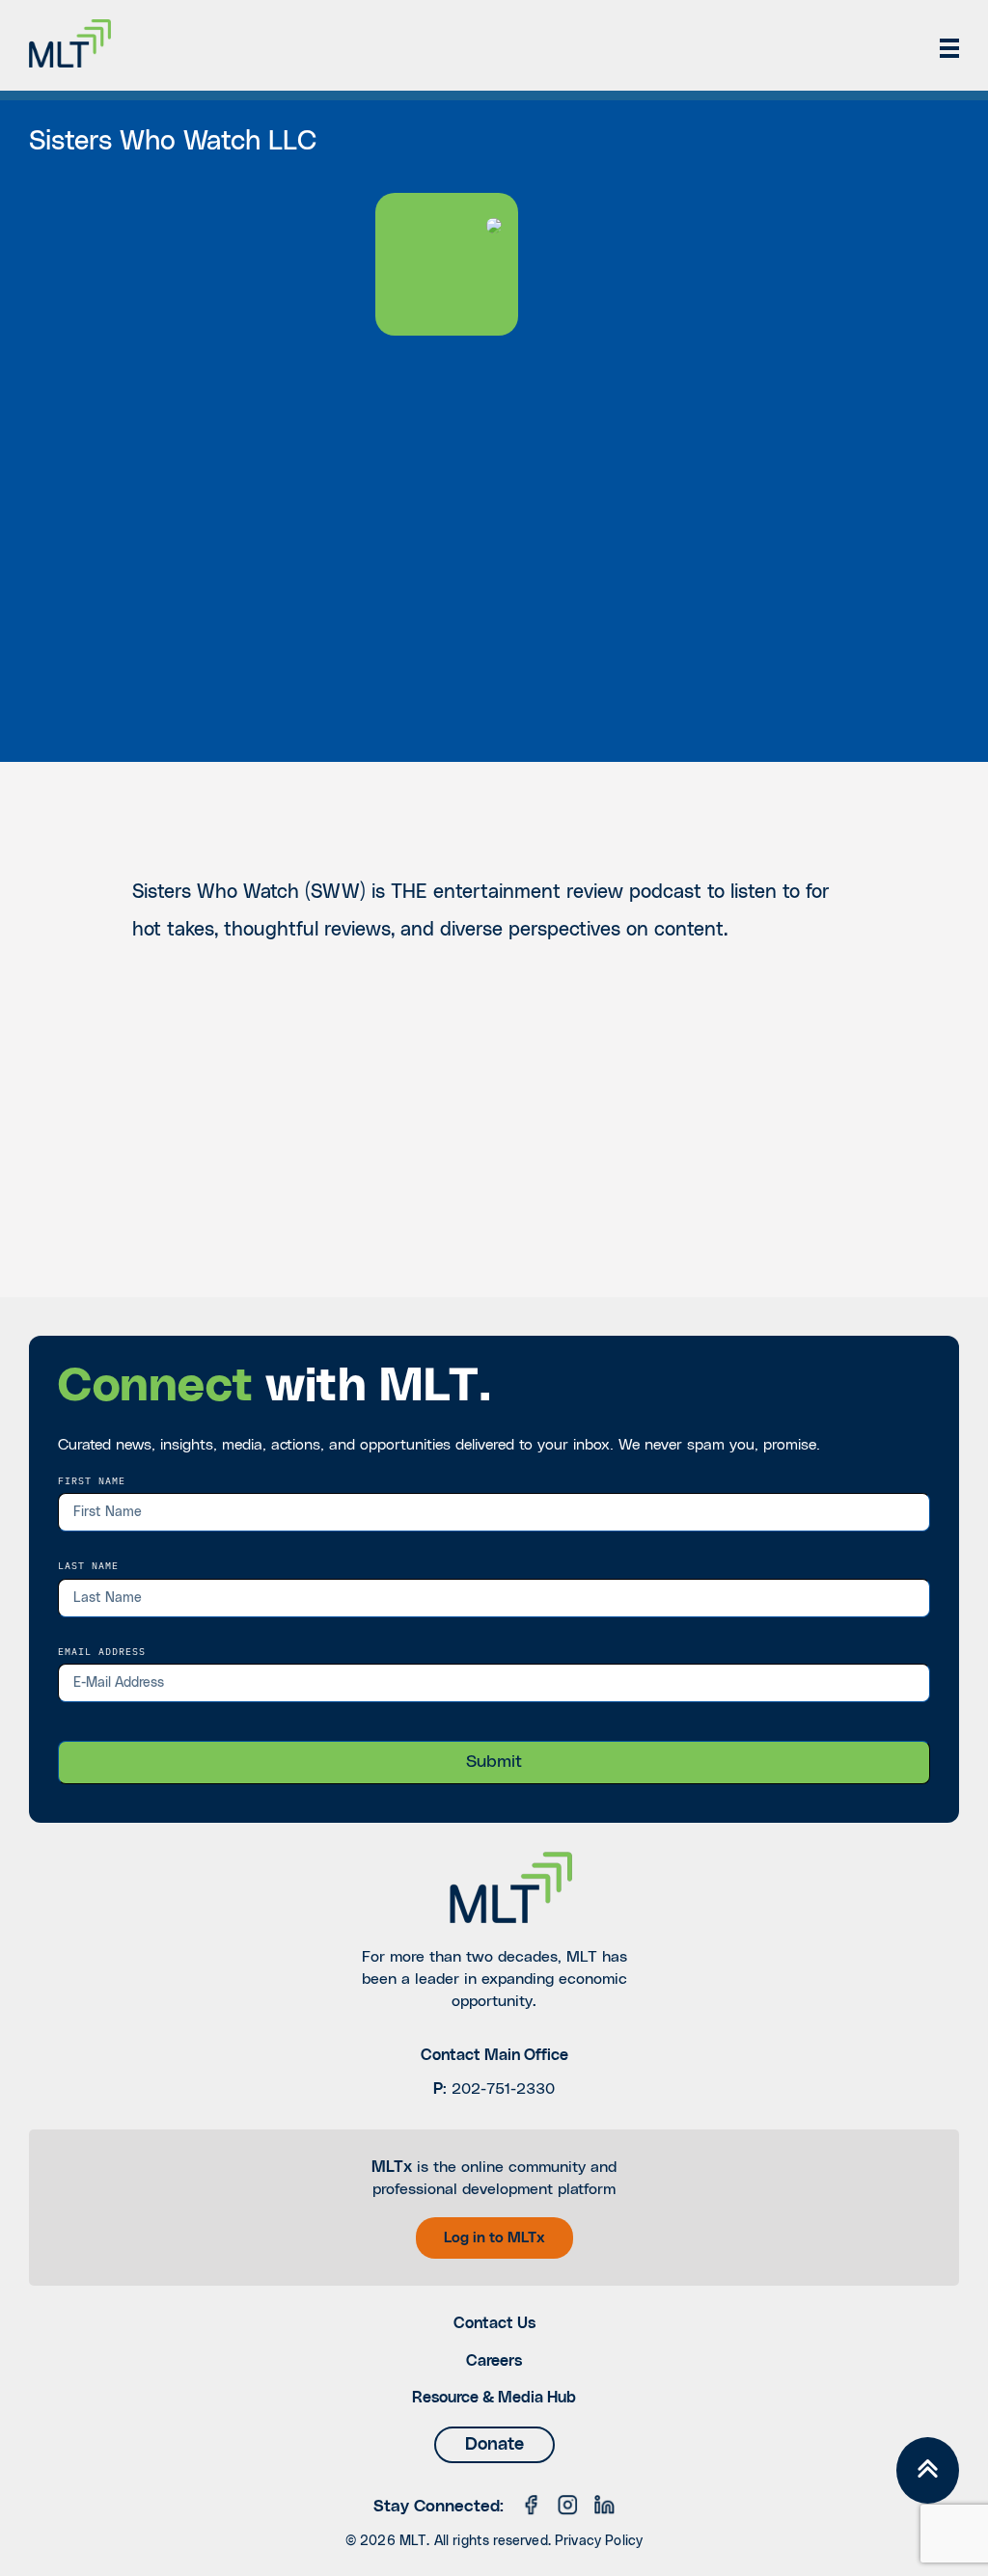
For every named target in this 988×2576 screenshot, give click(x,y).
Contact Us (494, 2323)
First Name (92, 1480)
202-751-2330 (503, 2089)
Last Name (88, 1565)
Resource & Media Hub (494, 2398)
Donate (494, 2445)
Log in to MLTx (494, 2238)
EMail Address (102, 1651)
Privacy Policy (599, 2541)
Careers (494, 2361)
